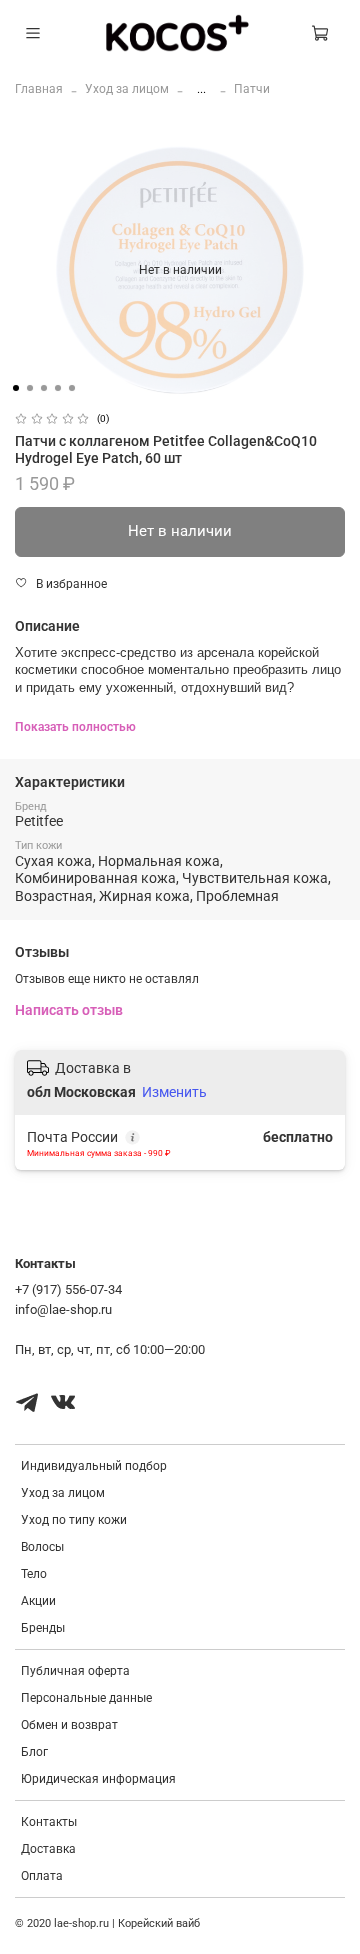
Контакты (49, 1822)
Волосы (42, 1547)
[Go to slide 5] (72, 388)
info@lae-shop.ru (63, 1309)
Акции (38, 1601)
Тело (34, 1574)
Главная (39, 89)
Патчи (252, 89)
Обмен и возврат (69, 1725)
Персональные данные (86, 1698)
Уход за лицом (127, 89)
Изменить (174, 1092)
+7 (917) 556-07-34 (68, 1289)
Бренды (43, 1628)
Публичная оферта (75, 1671)
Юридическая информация (98, 1779)
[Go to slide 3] (44, 388)
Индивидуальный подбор (94, 1466)
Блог (34, 1752)
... (201, 89)
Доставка (48, 1849)
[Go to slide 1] (16, 388)
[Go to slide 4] (58, 388)
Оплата (42, 1876)
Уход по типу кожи (74, 1520)
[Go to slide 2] (30, 388)
